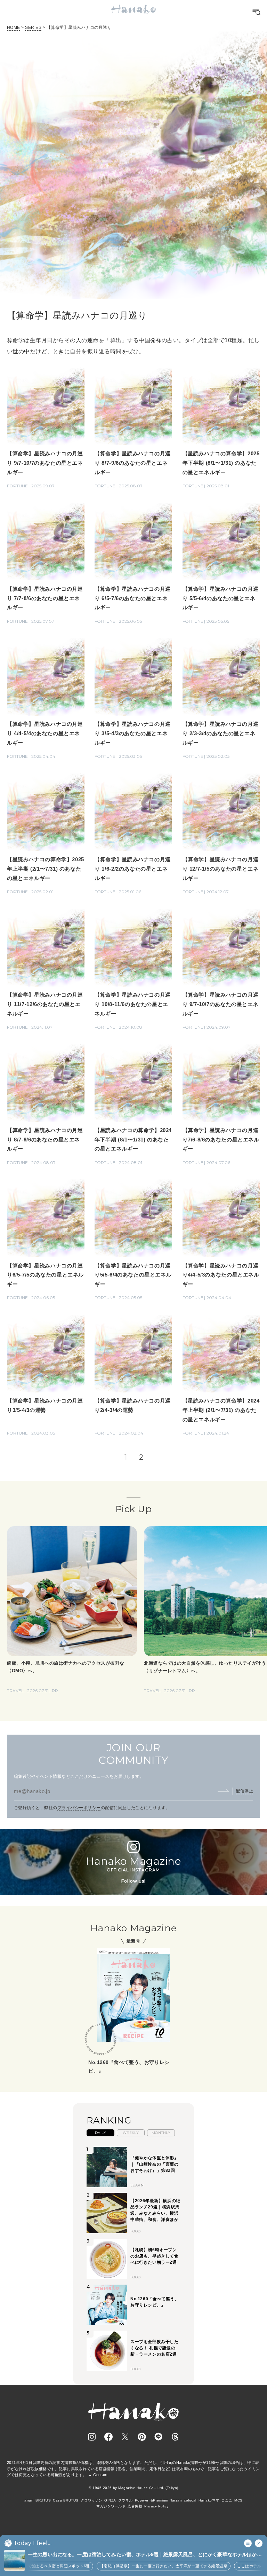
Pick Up (133, 1509)
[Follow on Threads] (175, 2437)
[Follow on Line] (159, 2437)
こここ (227, 2500)
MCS (238, 2500)
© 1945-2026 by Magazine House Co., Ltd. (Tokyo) (133, 2488)
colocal (190, 2500)
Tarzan (176, 2500)
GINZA (110, 2500)
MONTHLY (161, 2133)
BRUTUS (43, 2500)
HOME (14, 28)
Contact (100, 2475)
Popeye (142, 2500)
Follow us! (133, 1881)
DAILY (100, 2133)
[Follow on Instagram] (92, 2437)
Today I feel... (33, 2543)
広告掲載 (135, 2506)
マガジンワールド (111, 2506)
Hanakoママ (209, 2500)
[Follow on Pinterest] (142, 2437)
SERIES (33, 28)
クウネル (126, 2500)
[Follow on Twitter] (125, 2437)
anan (29, 2500)
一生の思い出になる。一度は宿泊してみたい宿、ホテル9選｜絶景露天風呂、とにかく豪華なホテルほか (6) (142, 2555)
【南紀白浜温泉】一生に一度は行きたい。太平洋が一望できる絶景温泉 (135, 2566)
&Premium (159, 2500)
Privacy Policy (156, 2506)
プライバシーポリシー (79, 1808)
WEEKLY (131, 2133)
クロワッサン (92, 2500)
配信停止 (244, 1791)
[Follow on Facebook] (108, 2437)
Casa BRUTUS (66, 2500)
